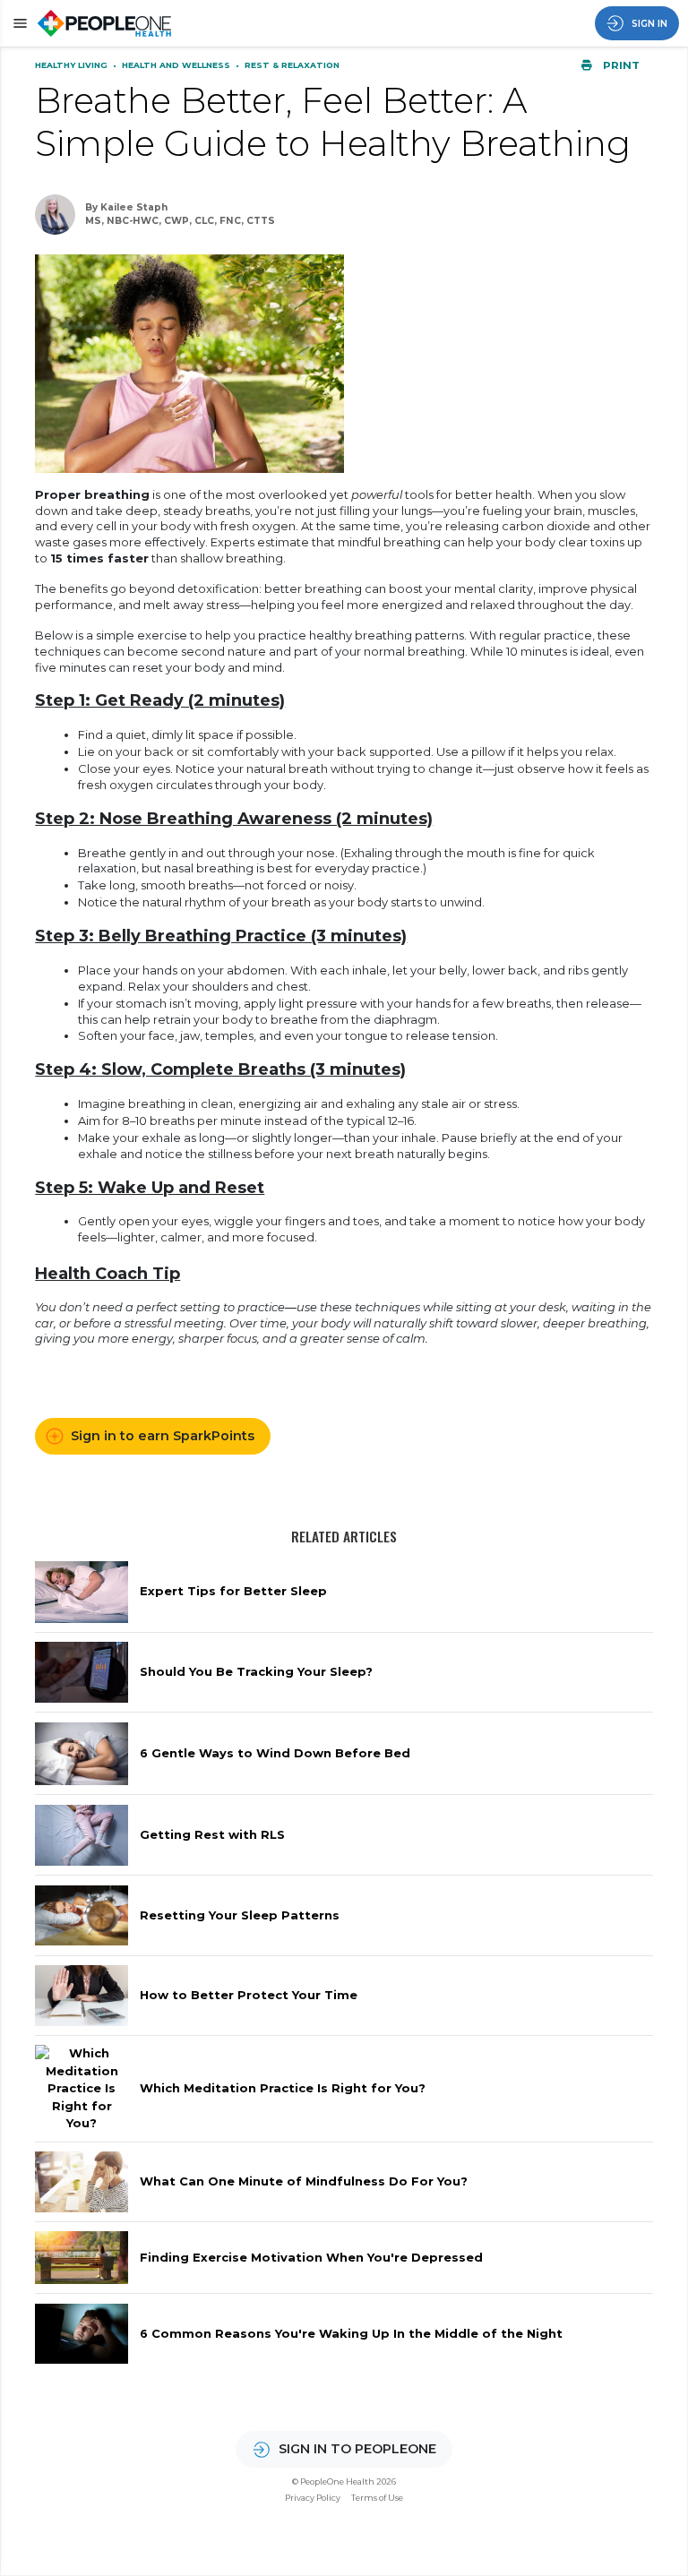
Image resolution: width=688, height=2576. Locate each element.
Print (620, 65)
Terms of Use (377, 2498)
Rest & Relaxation (292, 65)
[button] (17, 23)
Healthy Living (73, 65)
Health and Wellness (177, 65)
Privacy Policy (313, 2498)
